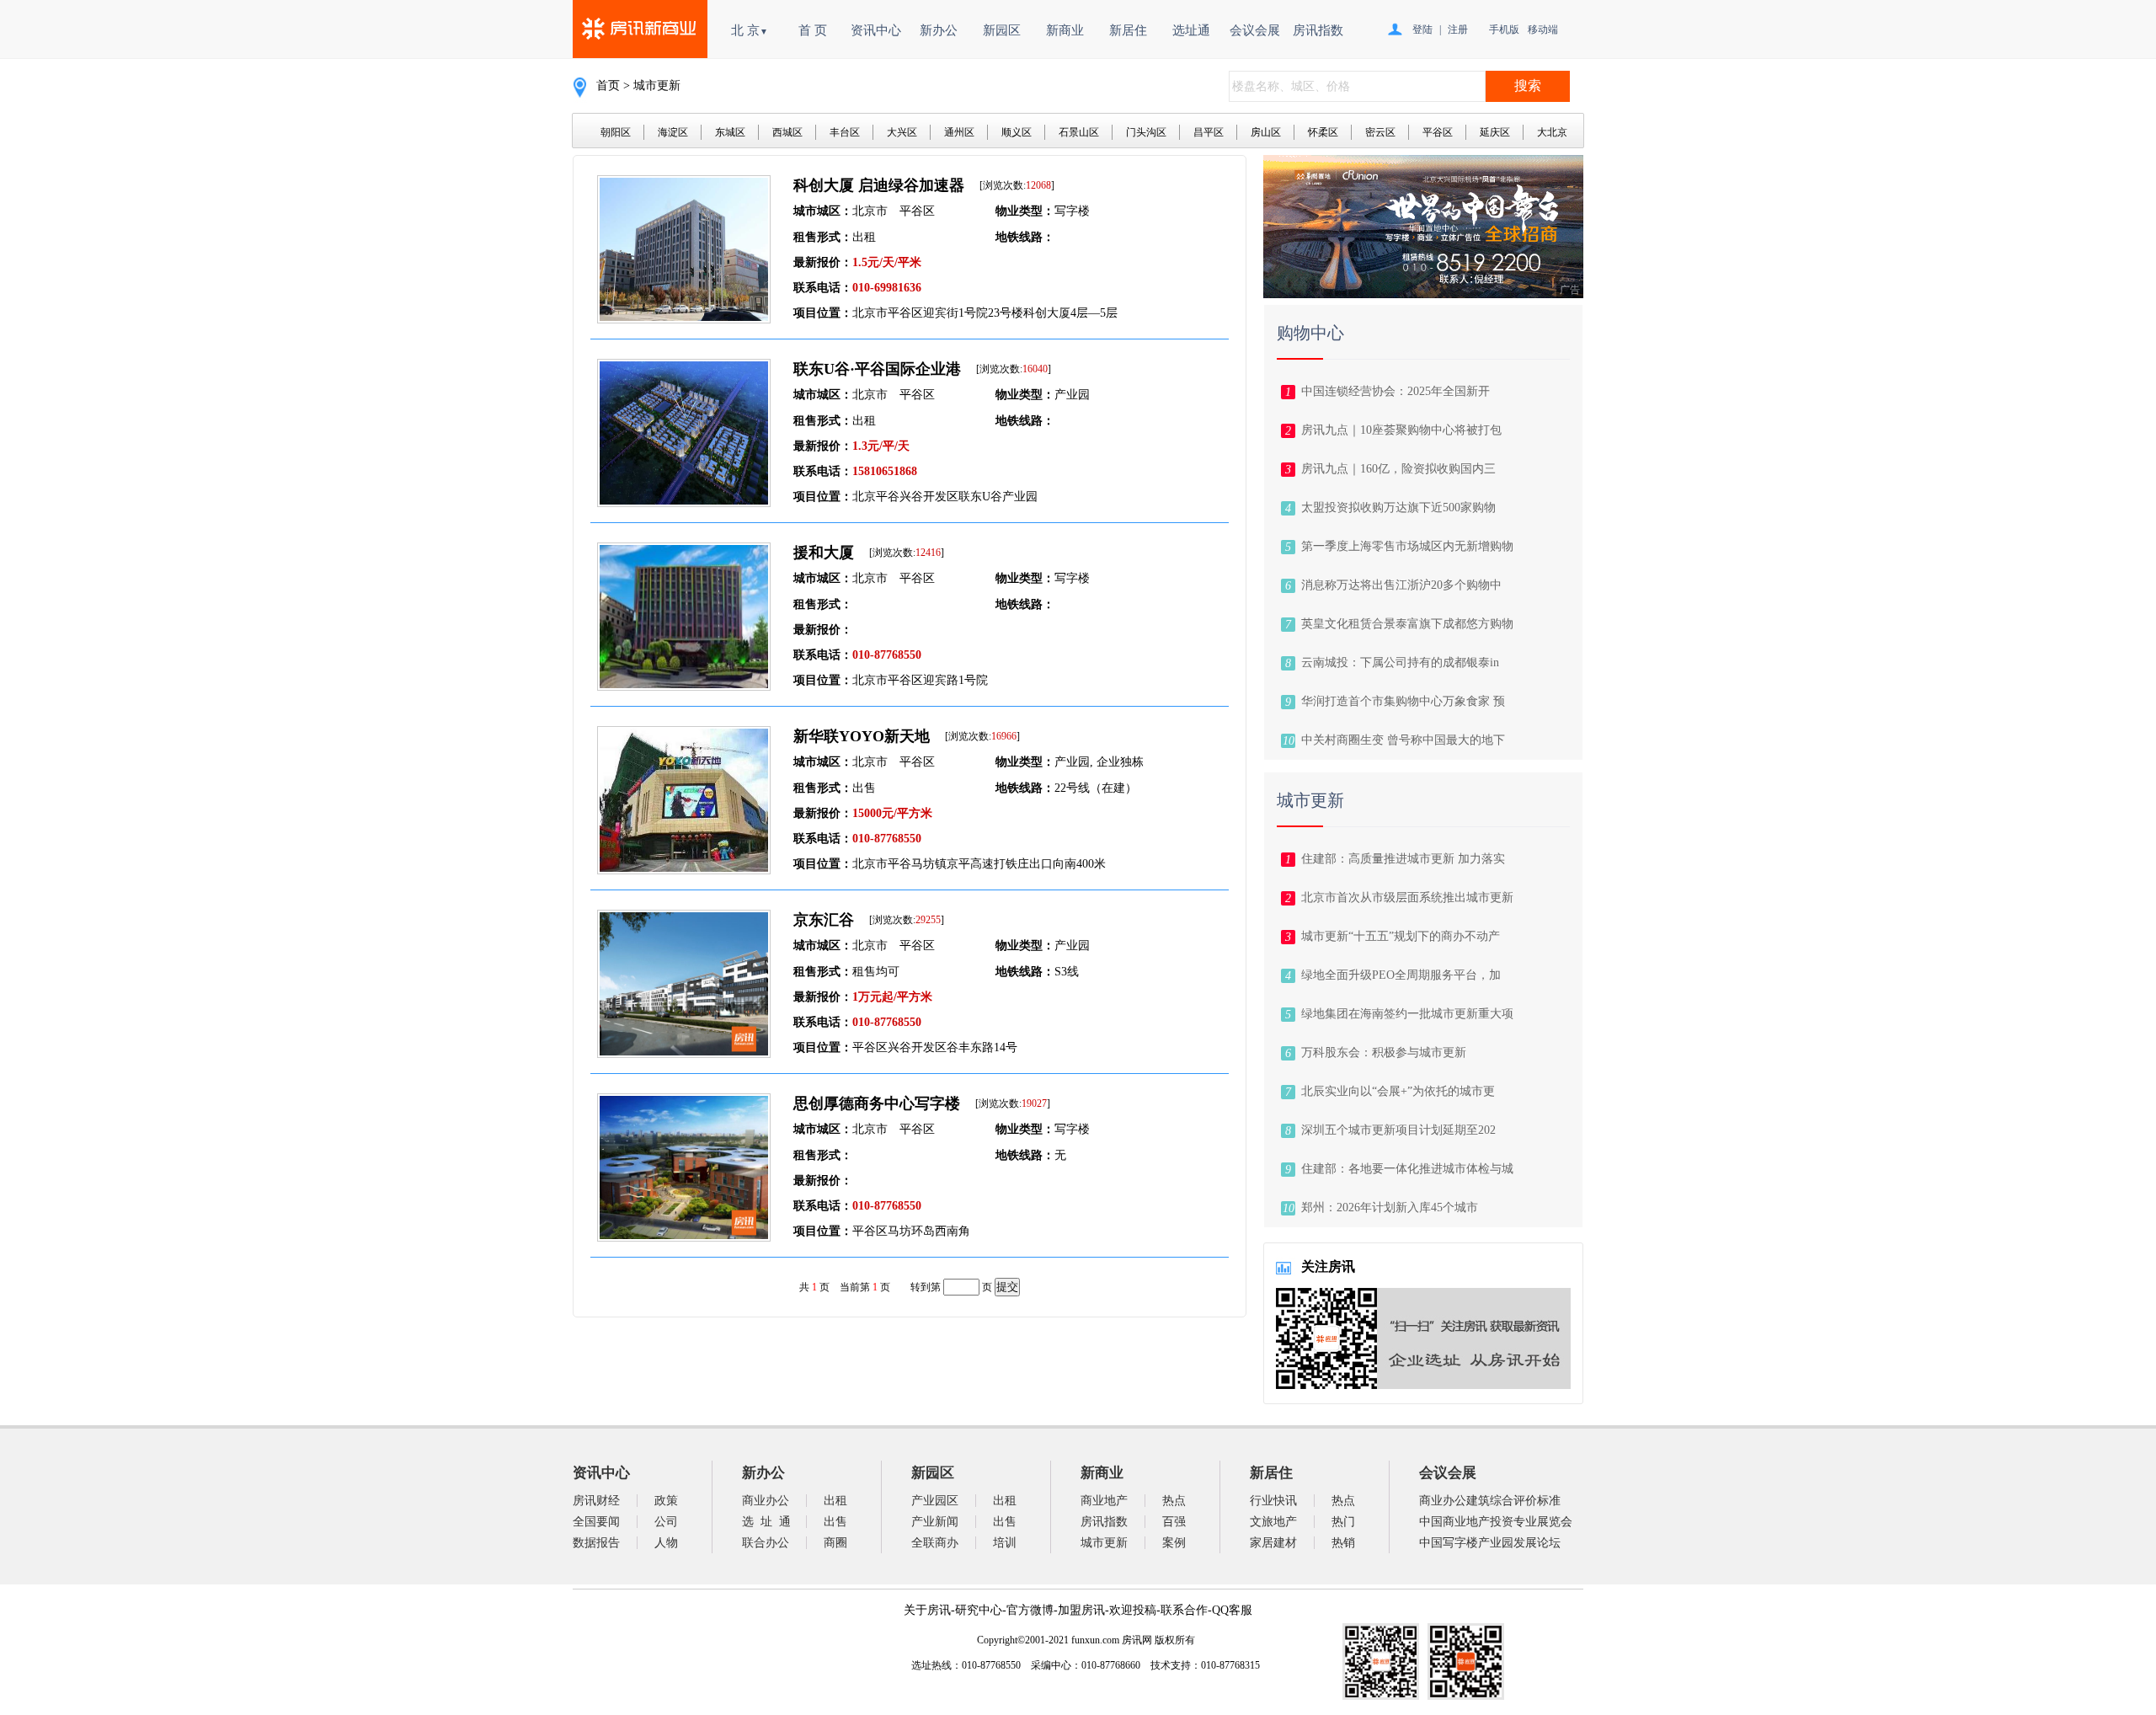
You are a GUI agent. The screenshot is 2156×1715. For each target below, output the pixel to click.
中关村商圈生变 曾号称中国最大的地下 (1403, 740)
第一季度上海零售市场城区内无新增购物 (1407, 546)
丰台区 (845, 132)
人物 (666, 1543)
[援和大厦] (684, 686)
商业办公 (766, 1501)
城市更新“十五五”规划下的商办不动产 (1401, 936)
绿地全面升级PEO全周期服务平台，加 (1401, 975)
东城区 (730, 132)
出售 (835, 1522)
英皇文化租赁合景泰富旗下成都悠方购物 (1407, 624)
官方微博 (1030, 1610)
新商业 (1065, 30)
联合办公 (766, 1543)
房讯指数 (1318, 30)
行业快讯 (1273, 1501)
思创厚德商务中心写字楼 (877, 1103)
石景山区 (1079, 132)
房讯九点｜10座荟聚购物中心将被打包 (1401, 430)
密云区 (1380, 132)
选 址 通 (766, 1522)
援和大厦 (824, 553)
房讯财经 (596, 1501)
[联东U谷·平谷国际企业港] (684, 502)
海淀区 (673, 132)
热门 (1343, 1522)
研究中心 (979, 1610)
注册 (1458, 29)
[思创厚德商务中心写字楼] (684, 1237)
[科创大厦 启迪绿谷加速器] (684, 319)
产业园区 (935, 1501)
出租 (835, 1501)
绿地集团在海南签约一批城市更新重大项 (1407, 1014)
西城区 (787, 132)
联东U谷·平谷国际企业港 (877, 369)
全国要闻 (596, 1522)
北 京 (750, 30)
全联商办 (935, 1543)
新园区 (1002, 30)
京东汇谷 (824, 920)
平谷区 (1438, 132)
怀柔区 (1323, 132)
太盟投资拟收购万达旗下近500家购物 (1398, 508)
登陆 (1422, 29)
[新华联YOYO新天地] (684, 870)
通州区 (959, 132)
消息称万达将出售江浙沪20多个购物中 (1401, 585)
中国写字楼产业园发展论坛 (1490, 1543)
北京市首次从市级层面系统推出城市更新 (1407, 898)
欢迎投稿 (1133, 1610)
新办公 (939, 30)
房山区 (1266, 132)
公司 (666, 1522)
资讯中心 (876, 30)
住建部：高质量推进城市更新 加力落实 (1403, 859)
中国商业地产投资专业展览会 (1496, 1522)
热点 (1174, 1501)
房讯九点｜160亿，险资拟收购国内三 (1398, 469)
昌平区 (1209, 132)
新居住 (1128, 30)
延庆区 (1495, 132)
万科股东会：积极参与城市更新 (1384, 1053)
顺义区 (1017, 132)
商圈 (835, 1543)
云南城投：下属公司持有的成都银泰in (1400, 662)
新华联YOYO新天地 (862, 736)
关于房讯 (927, 1610)
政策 (666, 1501)
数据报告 (596, 1543)
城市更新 (1104, 1543)
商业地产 (1104, 1501)
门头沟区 (1146, 132)
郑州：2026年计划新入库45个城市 (1390, 1207)
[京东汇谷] (684, 1053)
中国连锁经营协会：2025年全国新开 (1396, 391)
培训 (1005, 1543)
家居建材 (1273, 1543)
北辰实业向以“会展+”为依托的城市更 (1398, 1091)
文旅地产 (1273, 1522)
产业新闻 (935, 1522)
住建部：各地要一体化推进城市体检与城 (1407, 1169)
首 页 (813, 30)
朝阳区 (616, 132)
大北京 (1552, 132)
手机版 (1504, 29)
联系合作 (1184, 1610)
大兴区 (902, 132)
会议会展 (1255, 30)
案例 (1174, 1543)
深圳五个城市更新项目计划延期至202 (1398, 1130)
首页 (608, 85)
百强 (1174, 1522)
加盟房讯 (1081, 1610)
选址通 (1191, 30)
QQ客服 (1232, 1610)
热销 (1343, 1543)
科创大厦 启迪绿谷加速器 (879, 185)
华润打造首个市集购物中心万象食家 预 (1403, 701)
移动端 (1543, 29)
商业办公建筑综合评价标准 (1490, 1501)
